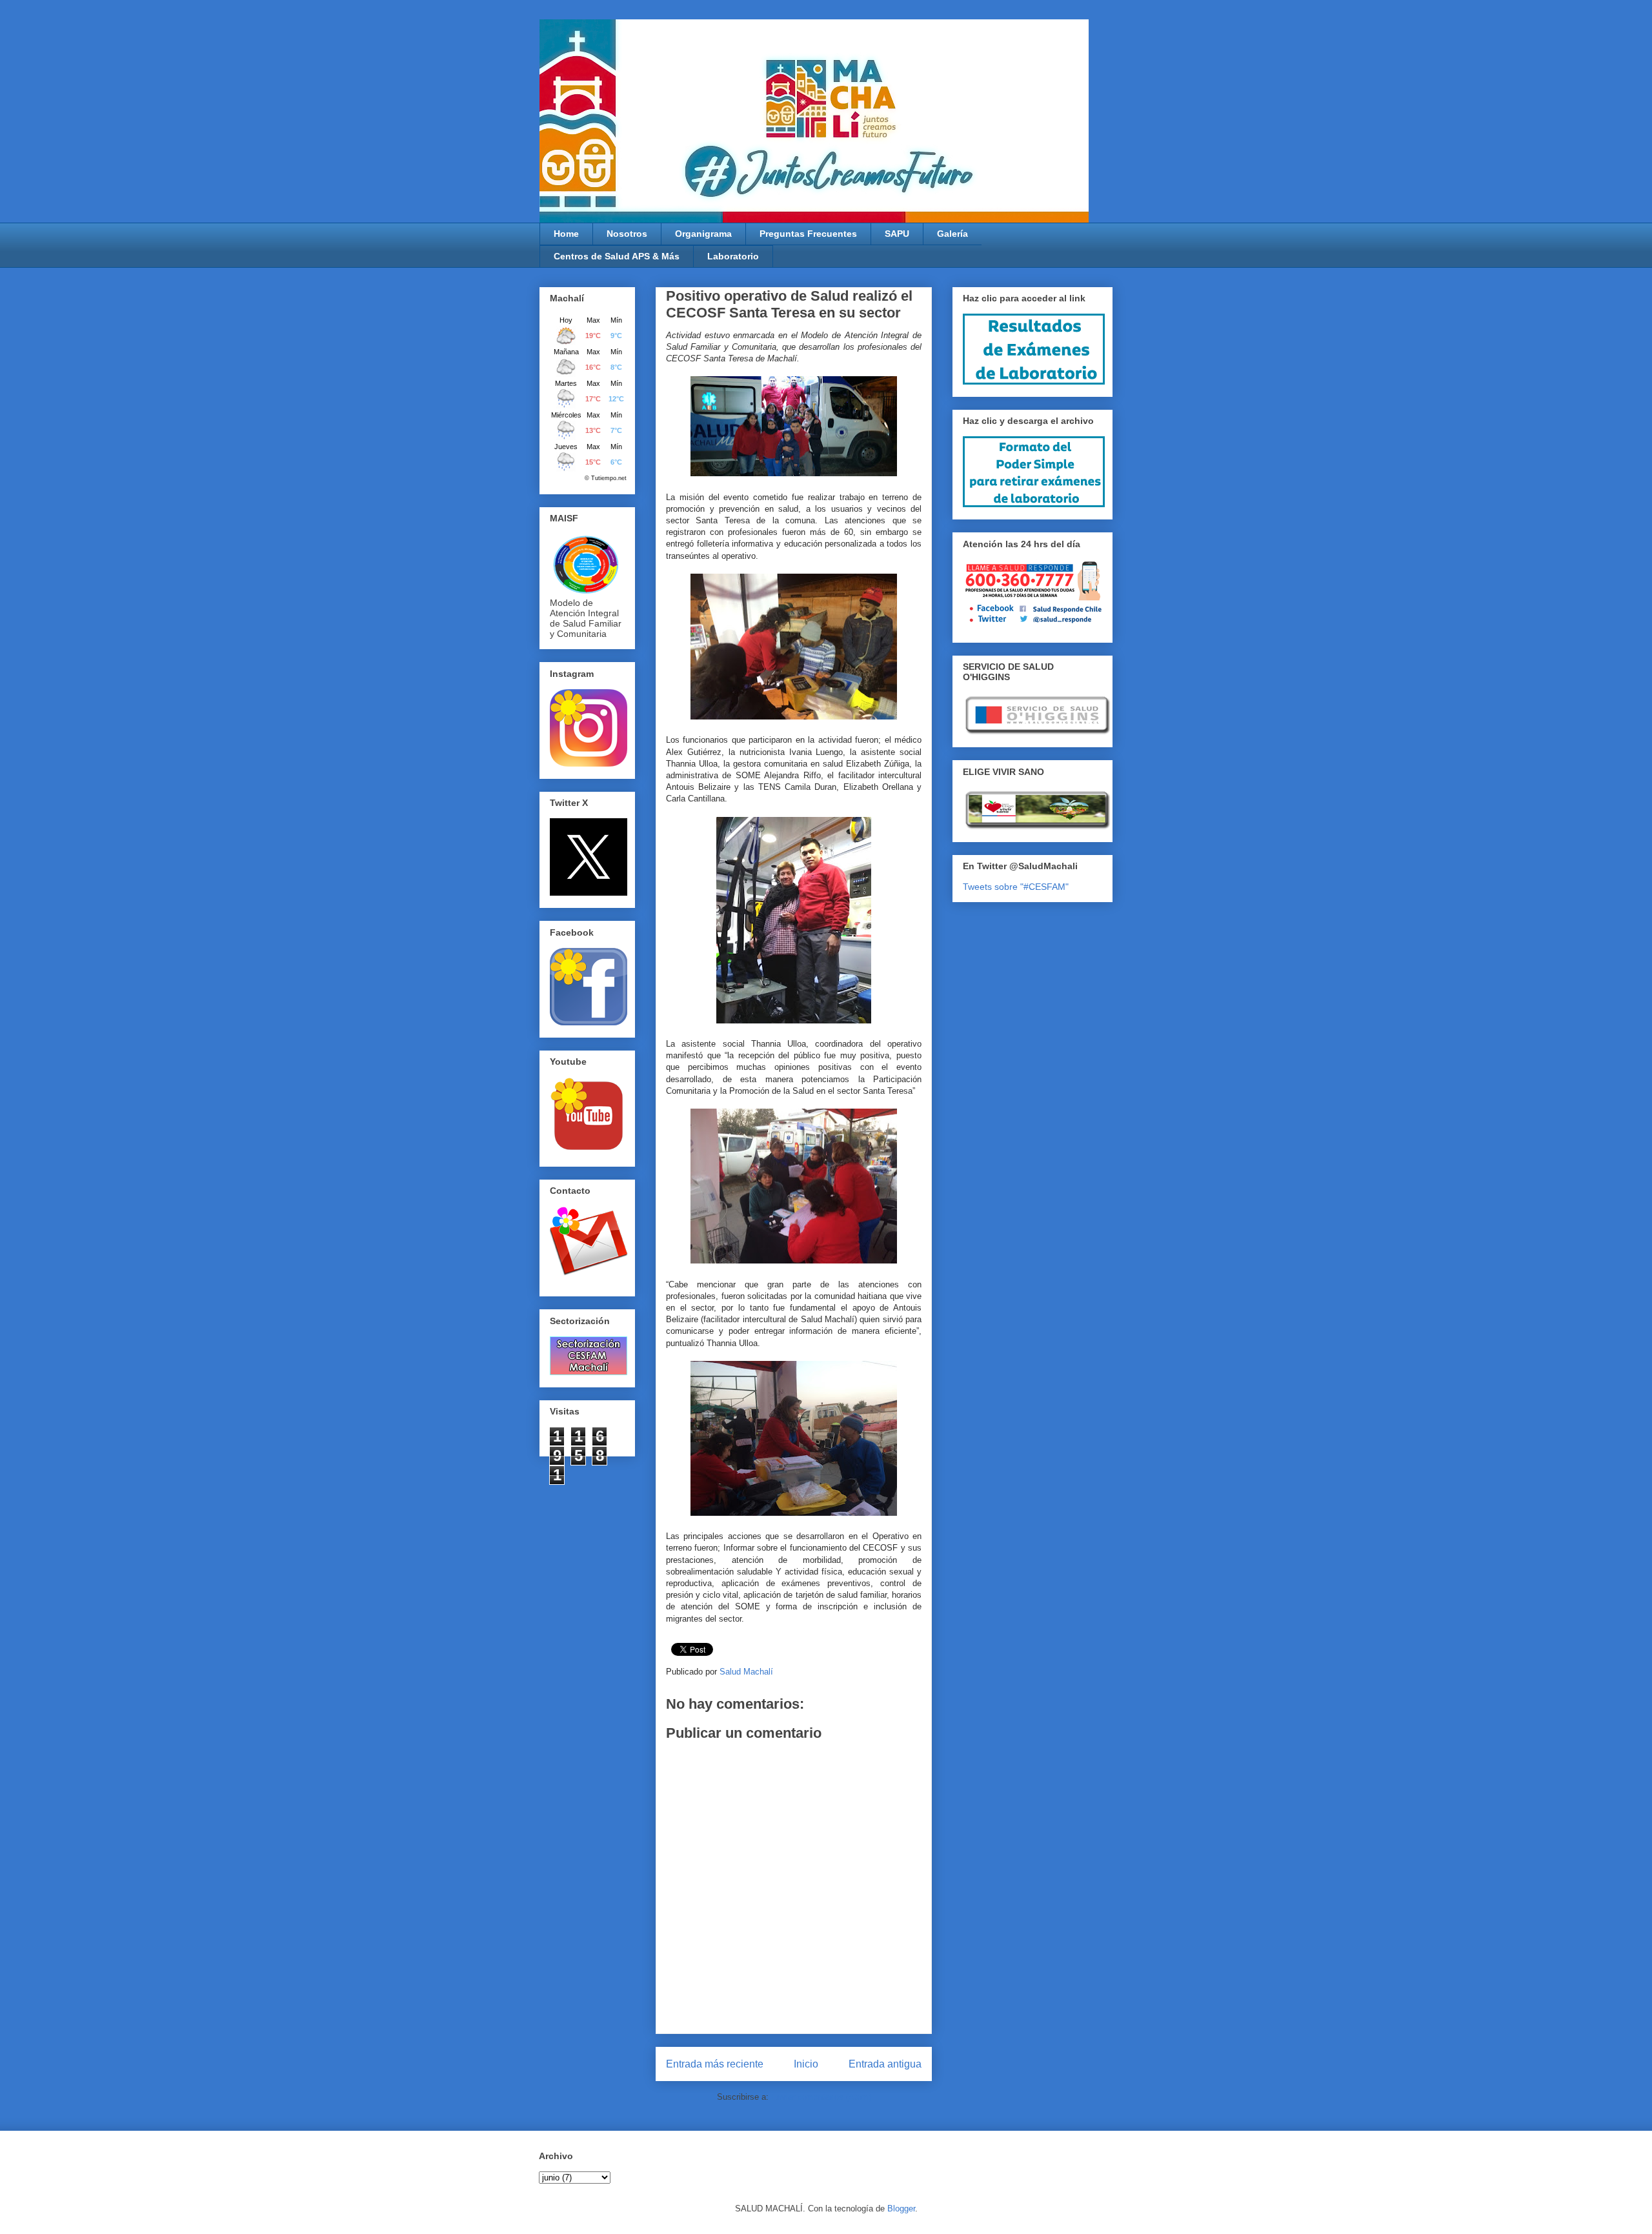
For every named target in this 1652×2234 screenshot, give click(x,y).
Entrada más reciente (715, 2064)
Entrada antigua (885, 2064)
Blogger (901, 2209)
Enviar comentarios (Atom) (821, 2097)
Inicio (806, 2064)
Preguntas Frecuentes (808, 234)
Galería (952, 234)
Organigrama (703, 234)
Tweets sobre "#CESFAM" (1016, 887)
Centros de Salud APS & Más (617, 256)
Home (566, 234)
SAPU (897, 234)
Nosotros (627, 234)
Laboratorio (733, 256)
